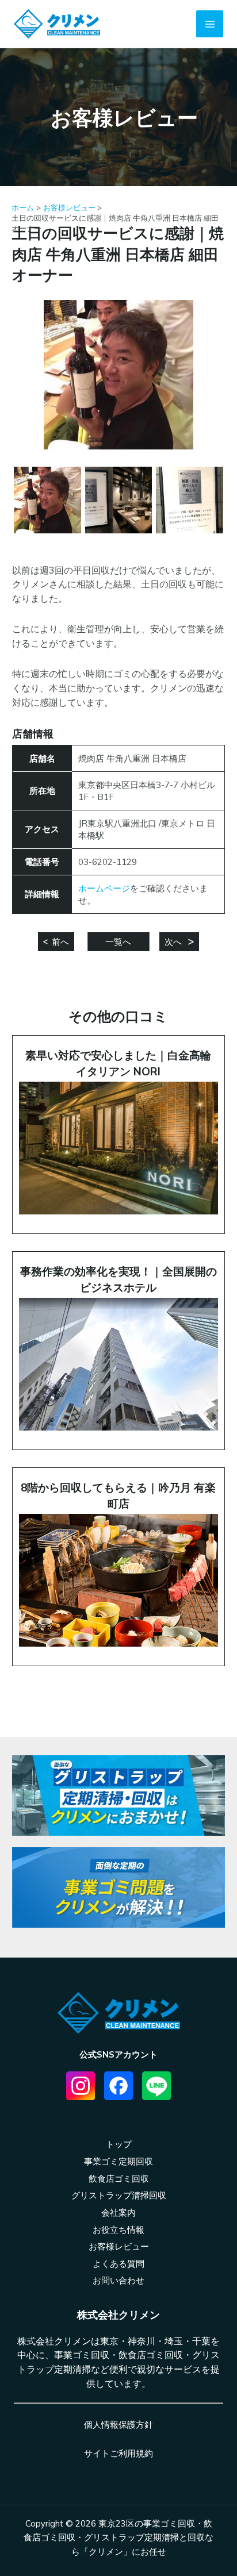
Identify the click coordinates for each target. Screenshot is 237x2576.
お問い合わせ (118, 2280)
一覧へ (118, 942)
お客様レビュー (119, 2246)
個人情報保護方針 (118, 2425)
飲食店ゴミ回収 (119, 2179)
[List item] (81, 2086)
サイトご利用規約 (118, 2453)
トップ (119, 2144)
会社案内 (118, 2212)
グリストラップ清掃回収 (119, 2195)
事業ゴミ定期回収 (118, 2161)
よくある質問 (118, 2264)
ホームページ (104, 888)
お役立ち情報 (118, 2230)
